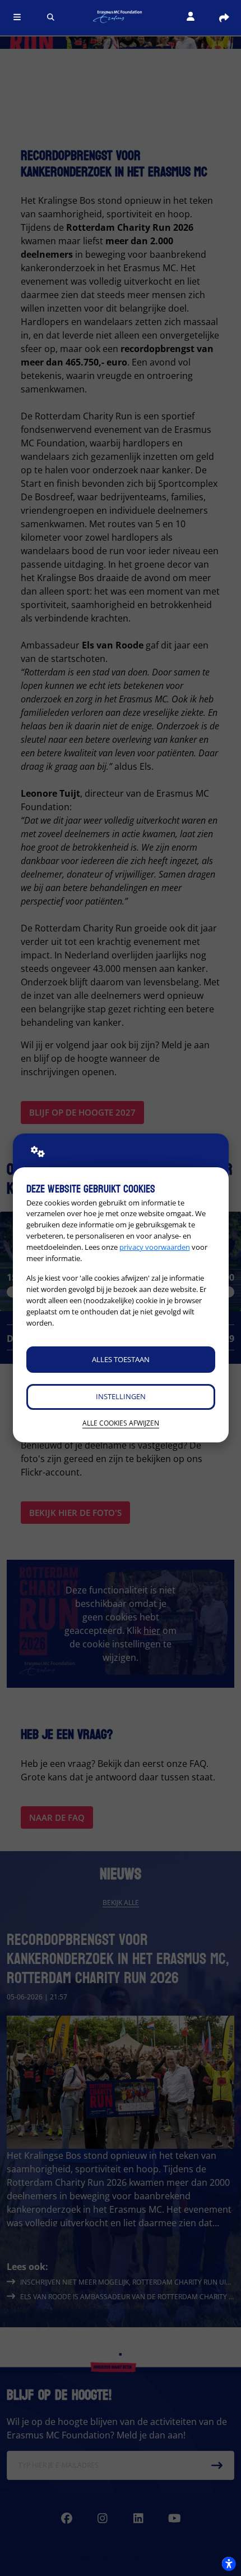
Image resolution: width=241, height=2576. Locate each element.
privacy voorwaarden (155, 1247)
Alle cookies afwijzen (121, 1423)
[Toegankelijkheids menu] (229, 2564)
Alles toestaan (121, 1359)
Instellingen (121, 1396)
